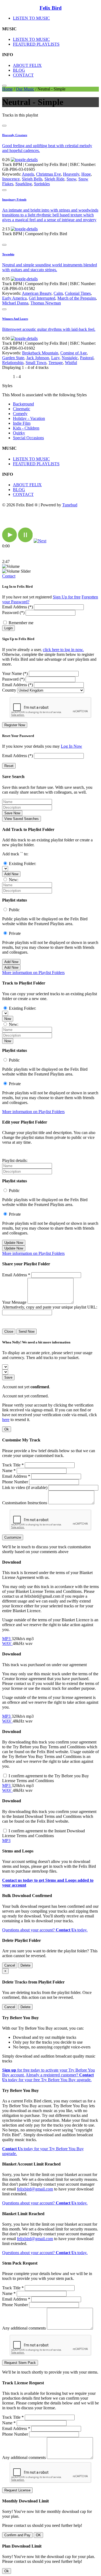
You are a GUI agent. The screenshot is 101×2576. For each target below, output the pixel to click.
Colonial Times (78, 293)
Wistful (71, 363)
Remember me (21, 623)
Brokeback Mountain (40, 353)
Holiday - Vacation (29, 418)
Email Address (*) (18, 607)
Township (8, 254)
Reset (9, 766)
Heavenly (71, 174)
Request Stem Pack (20, 2363)
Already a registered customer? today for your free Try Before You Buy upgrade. (48, 2077)
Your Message (14, 1302)
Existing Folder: (22, 864)
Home (7, 89)
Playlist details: (15, 1160)
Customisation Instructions (25, 1503)
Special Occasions (28, 438)
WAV (7, 1643)
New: (14, 880)
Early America (14, 298)
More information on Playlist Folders (33, 973)
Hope (86, 174)
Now (8, 1019)
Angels (28, 174)
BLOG (19, 70)
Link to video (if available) (25, 1487)
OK (38, 2535)
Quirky (19, 433)
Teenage (56, 363)
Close (9, 1331)
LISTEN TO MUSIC (31, 18)
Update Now (14, 1243)
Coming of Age (74, 353)
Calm (58, 293)
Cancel (10, 1965)
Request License (17, 2490)
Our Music (25, 89)
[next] (40, 541)
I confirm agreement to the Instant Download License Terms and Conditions (43, 1833)
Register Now (15, 725)
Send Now (27, 1331)
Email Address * (16, 1275)
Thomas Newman (46, 303)
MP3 (7, 1639)
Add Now (11, 874)
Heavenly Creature (15, 135)
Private (15, 933)
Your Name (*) (15, 673)
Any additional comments (24, 2328)
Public (14, 910)
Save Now (12, 813)
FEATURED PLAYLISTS (36, 44)
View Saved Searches (22, 819)
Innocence (11, 179)
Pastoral (87, 358)
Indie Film (22, 423)
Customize (13, 1537)
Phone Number (15, 1482)
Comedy (20, 414)
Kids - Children (26, 428)
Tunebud (70, 505)
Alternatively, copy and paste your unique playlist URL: (50, 1307)
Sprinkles (42, 184)
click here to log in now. (63, 650)
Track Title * (13, 1465)
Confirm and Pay (17, 2535)
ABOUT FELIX (27, 65)
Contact (9, 576)
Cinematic (22, 409)
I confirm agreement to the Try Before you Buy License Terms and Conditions (46, 1778)
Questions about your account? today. (45, 1930)
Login (8, 628)
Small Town (36, 363)
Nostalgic (70, 358)
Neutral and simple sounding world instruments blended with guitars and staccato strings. (50, 267)
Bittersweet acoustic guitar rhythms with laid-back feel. (49, 329)
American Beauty (37, 293)
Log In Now (72, 746)
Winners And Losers (15, 319)
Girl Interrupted (42, 298)
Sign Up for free (67, 597)
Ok (7, 1429)
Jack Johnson (38, 358)
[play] (10, 541)
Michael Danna (15, 303)
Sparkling (24, 184)
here (6, 1420)
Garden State (13, 358)
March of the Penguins (77, 298)
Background (23, 404)
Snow (71, 179)
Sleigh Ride (54, 179)
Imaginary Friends (14, 199)
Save (8, 1377)
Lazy (55, 358)
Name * (9, 1471)
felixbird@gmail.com (35, 2189)
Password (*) (13, 613)
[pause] (25, 541)
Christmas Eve (48, 174)
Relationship (13, 363)
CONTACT (23, 75)
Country (9, 690)
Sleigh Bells (32, 179)
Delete (25, 1965)
